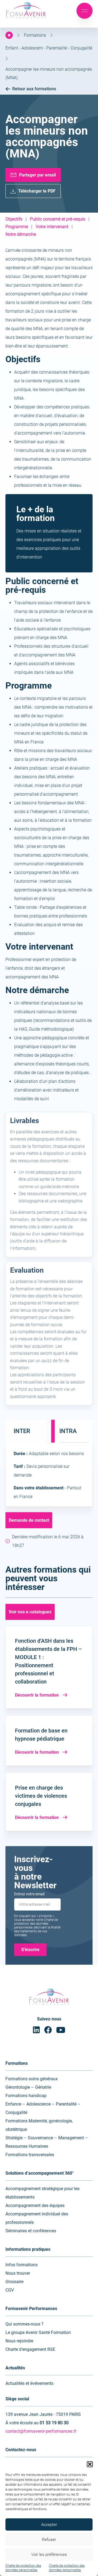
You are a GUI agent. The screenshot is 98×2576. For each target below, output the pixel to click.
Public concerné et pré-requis (58, 219)
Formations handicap (26, 2096)
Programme (17, 227)
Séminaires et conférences (31, 2231)
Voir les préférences (49, 2555)
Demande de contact (29, 1520)
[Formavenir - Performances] (26, 19)
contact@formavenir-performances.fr (41, 2431)
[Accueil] (9, 35)
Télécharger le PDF (37, 191)
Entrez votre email (29, 1894)
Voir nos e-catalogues (30, 1612)
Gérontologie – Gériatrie (28, 2087)
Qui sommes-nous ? (24, 2324)
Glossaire (14, 2282)
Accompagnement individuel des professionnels (37, 2218)
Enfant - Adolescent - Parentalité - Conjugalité (49, 48)
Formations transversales (30, 2155)
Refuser (49, 2540)
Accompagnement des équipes (35, 2205)
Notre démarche (21, 234)
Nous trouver (18, 2273)
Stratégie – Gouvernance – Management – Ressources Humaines (47, 2142)
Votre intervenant (52, 227)
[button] (90, 2464)
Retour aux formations (34, 89)
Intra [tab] (68, 1431)
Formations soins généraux (32, 2079)
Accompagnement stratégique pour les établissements (42, 2193)
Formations (35, 35)
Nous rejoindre (19, 2341)
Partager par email (37, 175)
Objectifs (14, 219)
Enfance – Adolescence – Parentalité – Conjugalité (43, 2108)
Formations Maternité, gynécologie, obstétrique (39, 2125)
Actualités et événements (29, 2383)
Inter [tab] (22, 1431)
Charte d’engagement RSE (30, 2349)
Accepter (49, 2525)
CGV (10, 2290)
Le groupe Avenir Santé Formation (38, 2332)
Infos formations (22, 2265)
